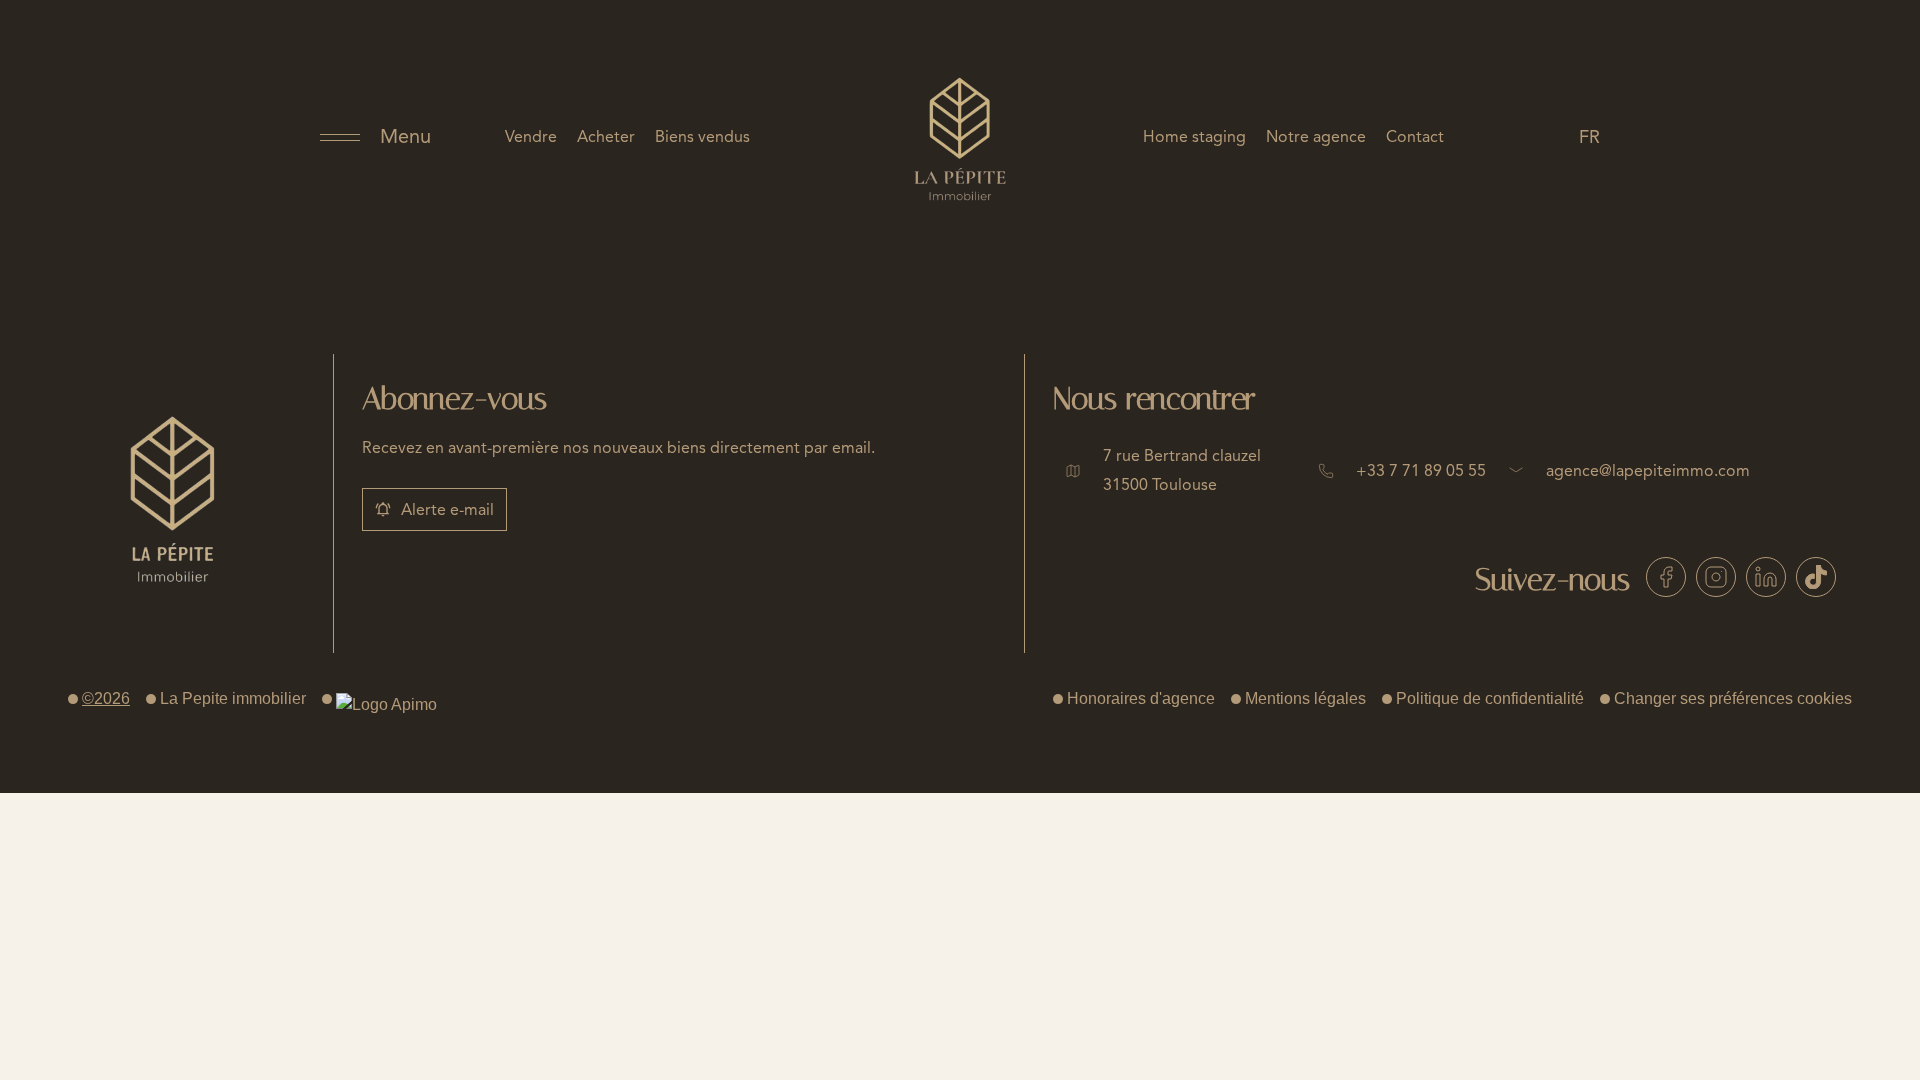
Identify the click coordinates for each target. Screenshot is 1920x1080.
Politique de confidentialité (1490, 698)
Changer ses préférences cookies (1733, 698)
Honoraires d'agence (1141, 698)
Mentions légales (1305, 698)
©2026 (106, 698)
